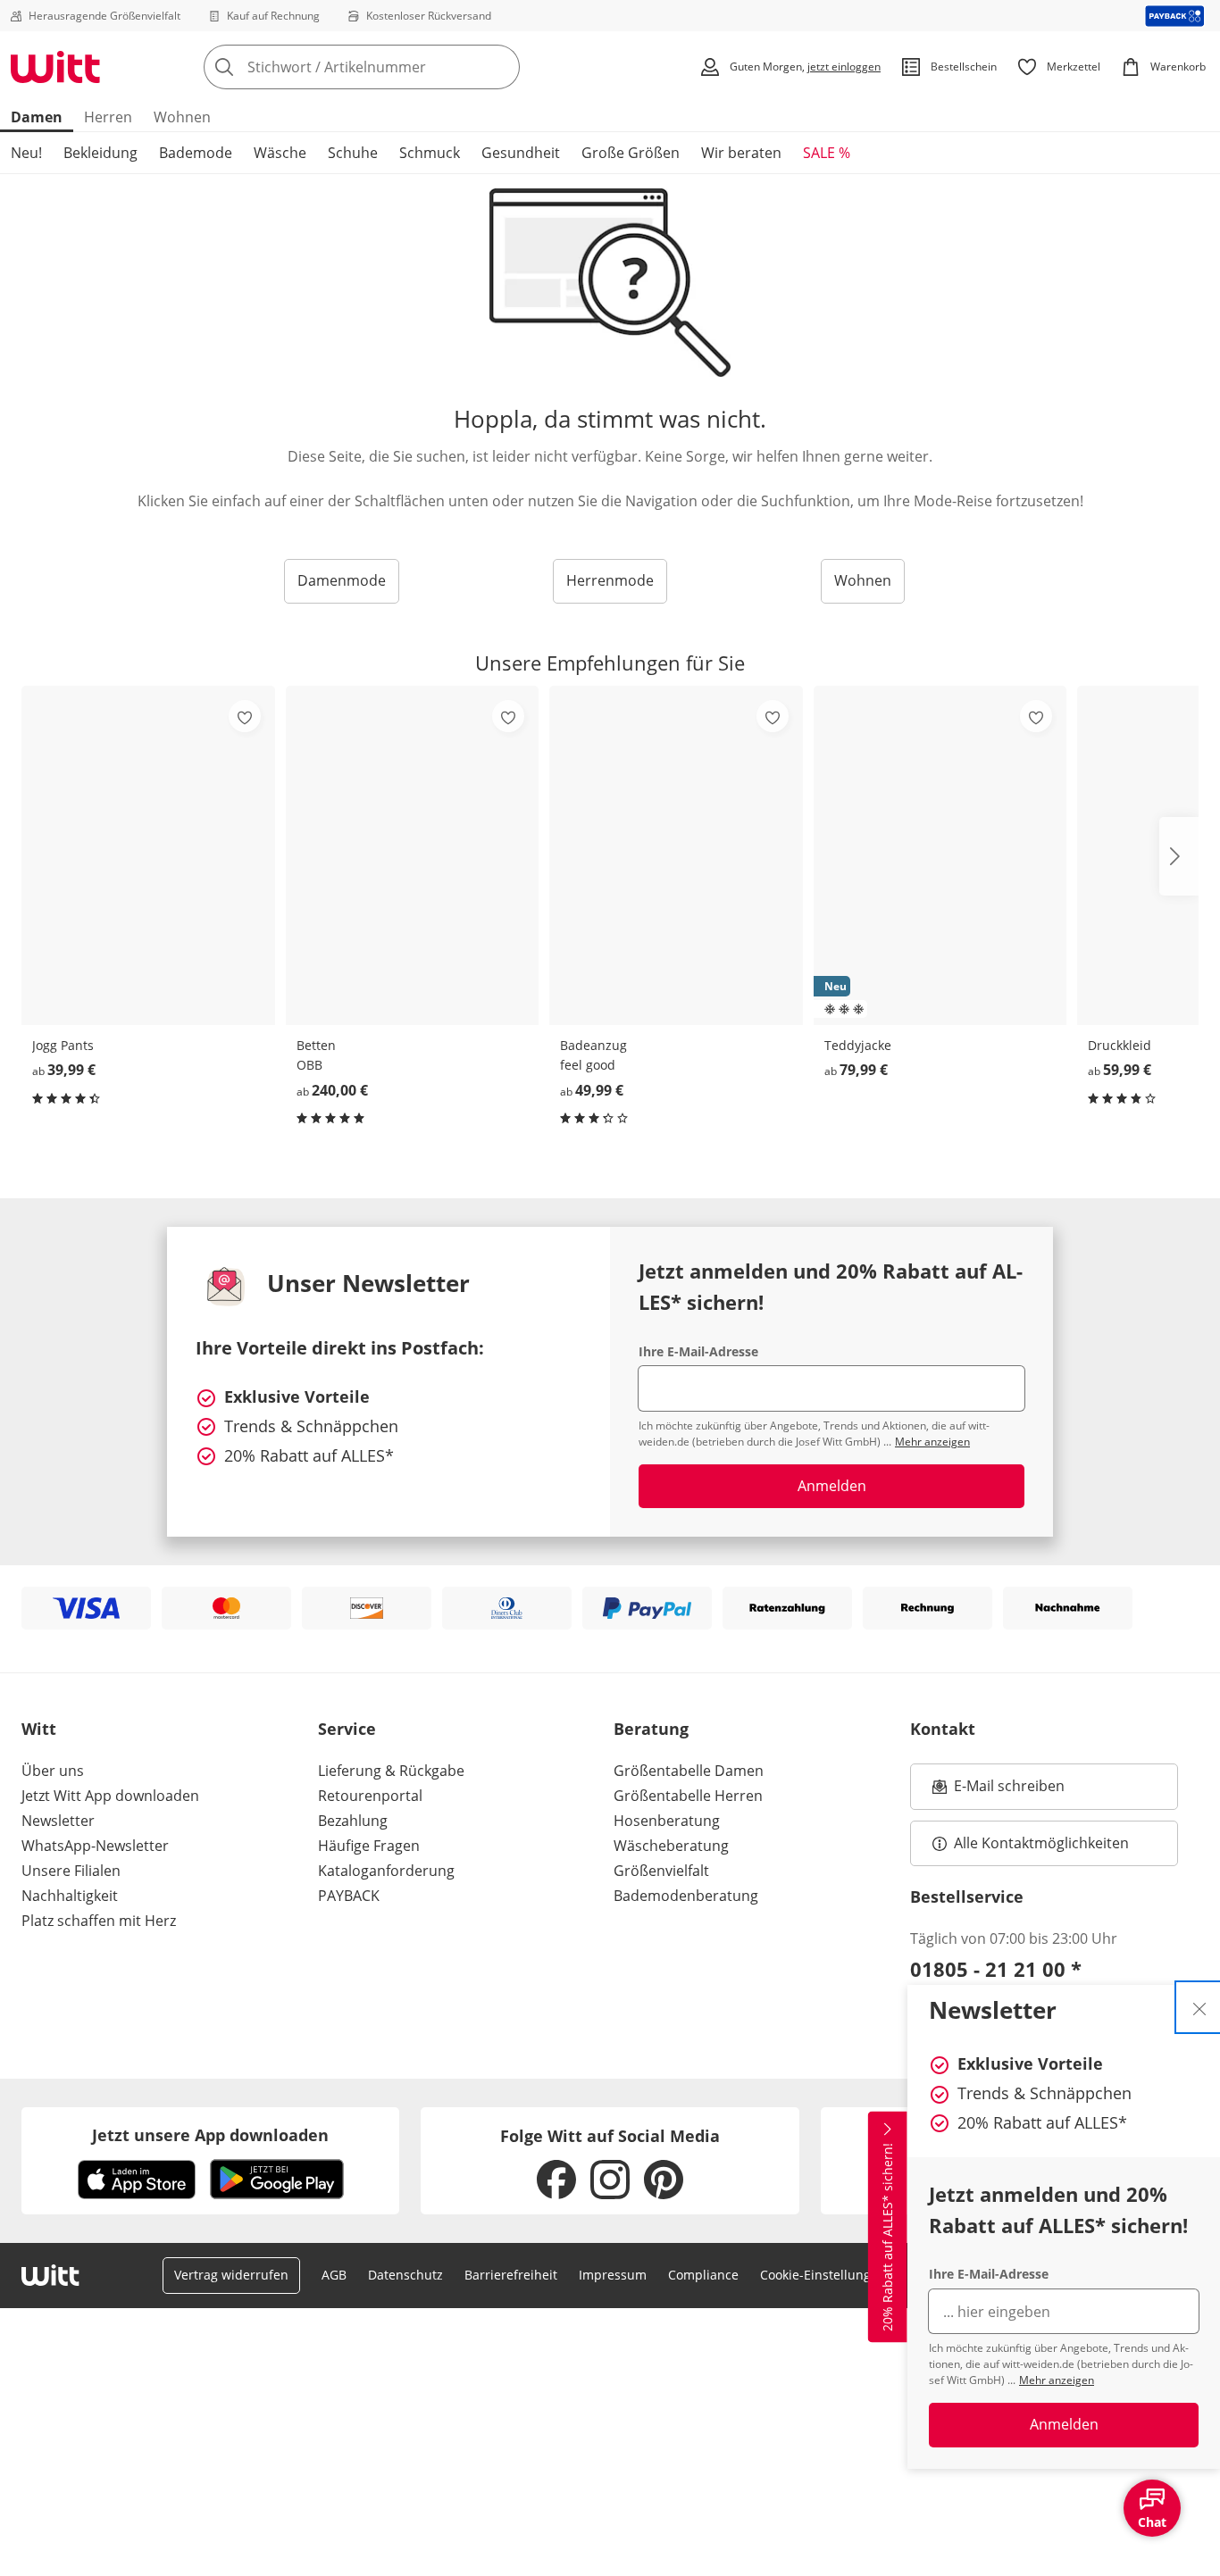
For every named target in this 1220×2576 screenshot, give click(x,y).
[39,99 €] (148, 855)
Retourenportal (370, 1796)
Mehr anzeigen (1057, 2380)
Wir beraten (741, 153)
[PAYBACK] (1175, 16)
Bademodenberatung (686, 1896)
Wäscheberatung (671, 1846)
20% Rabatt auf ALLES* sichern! (887, 2237)
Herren (108, 117)
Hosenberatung (667, 1821)
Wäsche (280, 153)
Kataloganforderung (386, 1871)
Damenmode (342, 580)
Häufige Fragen (369, 1846)
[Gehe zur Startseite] (55, 67)
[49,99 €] (676, 855)
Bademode (196, 153)
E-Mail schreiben (999, 1791)
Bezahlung (353, 1821)
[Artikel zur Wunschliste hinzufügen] (245, 716)
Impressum (613, 2275)
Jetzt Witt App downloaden (110, 1796)
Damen (37, 117)
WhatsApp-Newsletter (95, 1846)
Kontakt (943, 1729)
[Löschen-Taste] (501, 67)
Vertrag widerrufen (231, 2275)
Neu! (26, 153)
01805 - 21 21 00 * (996, 1969)
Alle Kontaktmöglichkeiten (1041, 1843)
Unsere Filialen (71, 1871)
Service (347, 1729)
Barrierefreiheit (511, 2275)
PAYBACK (349, 1896)
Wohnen (182, 117)
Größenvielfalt (661, 1871)
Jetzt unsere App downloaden (210, 2135)
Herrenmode (610, 580)
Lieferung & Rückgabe (391, 1771)
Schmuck (430, 153)
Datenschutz (405, 2275)
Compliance (703, 2275)
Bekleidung (100, 153)
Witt (39, 1729)
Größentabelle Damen (689, 1771)
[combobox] (401, 67)
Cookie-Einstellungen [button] (823, 2275)
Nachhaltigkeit (70, 1896)
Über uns (53, 1771)
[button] (1179, 856)
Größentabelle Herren (688, 1796)
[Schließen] (1199, 2007)
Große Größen (631, 153)
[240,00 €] (413, 855)
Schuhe (353, 153)
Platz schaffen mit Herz (99, 1921)
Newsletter (58, 1821)
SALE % (827, 153)
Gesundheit (521, 153)
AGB (334, 2275)
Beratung (651, 1729)
